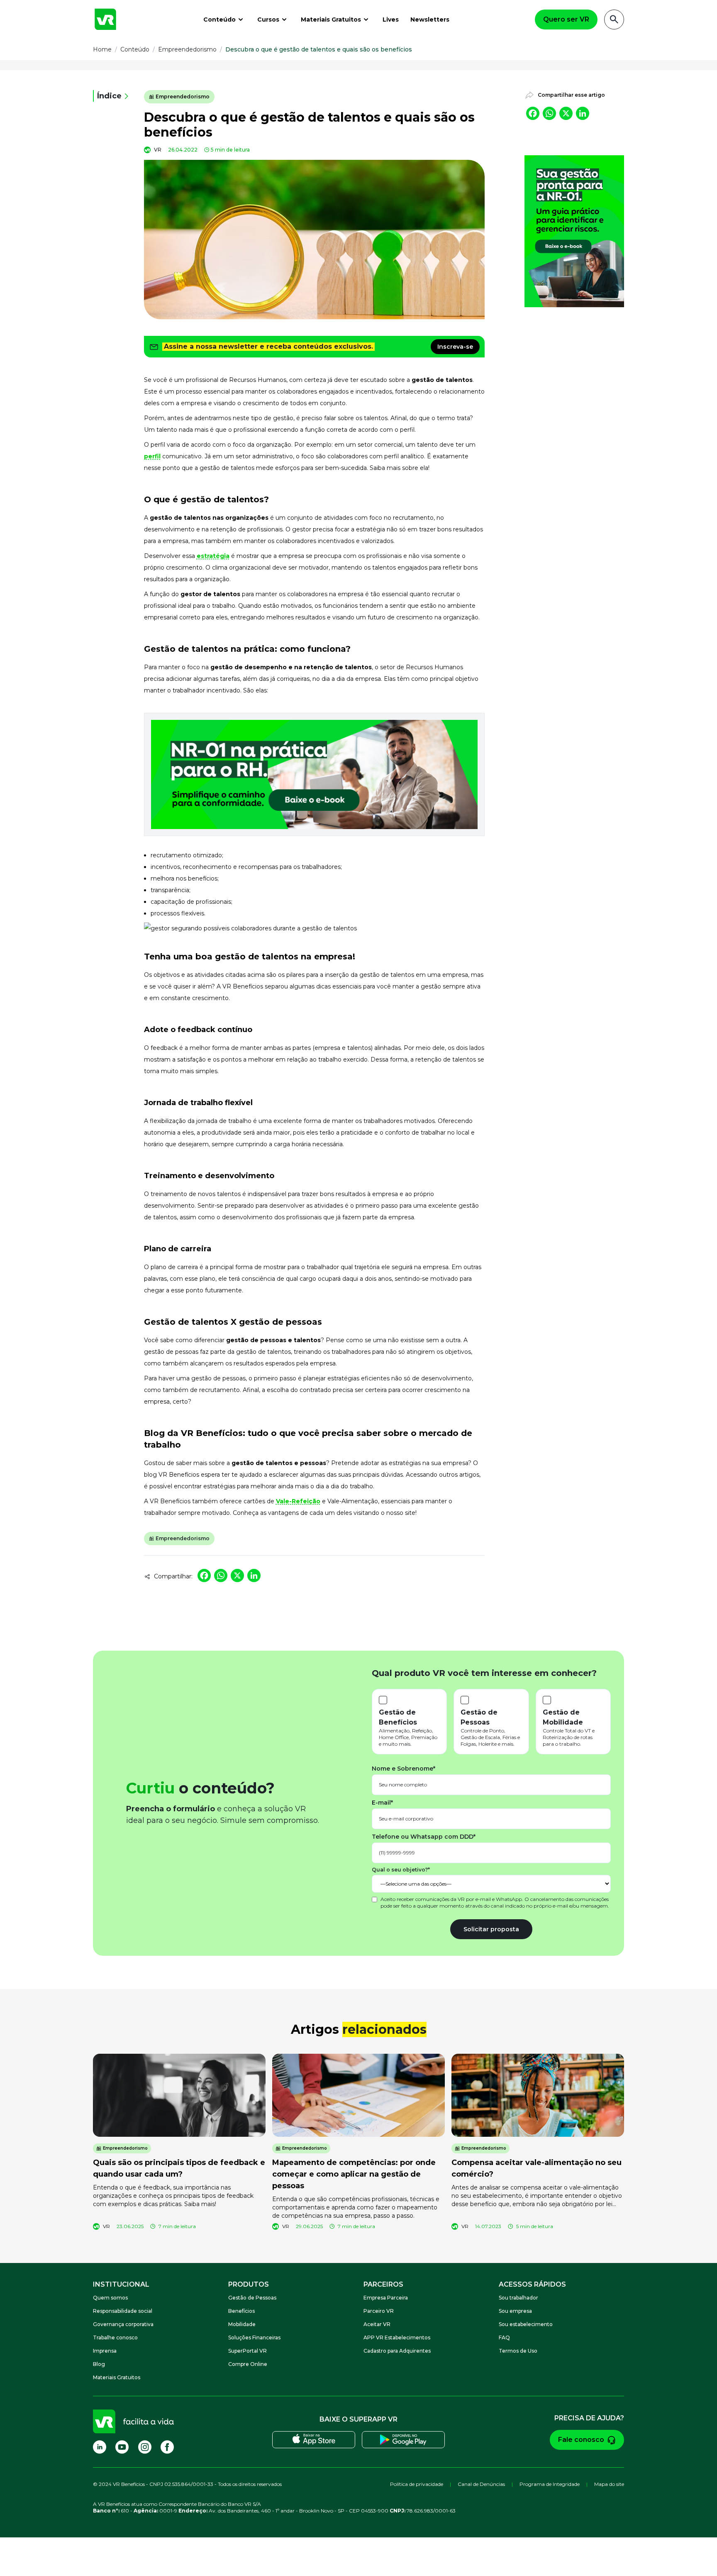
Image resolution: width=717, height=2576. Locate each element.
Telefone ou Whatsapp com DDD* (424, 1837)
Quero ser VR (566, 19)
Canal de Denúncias (481, 2484)
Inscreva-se (455, 347)
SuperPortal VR (248, 2351)
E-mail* (382, 1803)
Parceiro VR (379, 2311)
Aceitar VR (377, 2324)
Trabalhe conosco (115, 2337)
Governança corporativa (123, 2324)
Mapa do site (609, 2484)
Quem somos (110, 2298)
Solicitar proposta (491, 1929)
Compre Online (248, 2364)
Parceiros (383, 2284)
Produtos (249, 2284)
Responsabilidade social (123, 2311)
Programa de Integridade (550, 2484)
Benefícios (241, 2311)
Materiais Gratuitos (331, 20)
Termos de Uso (518, 2351)
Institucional (121, 2284)
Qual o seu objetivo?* (401, 1870)
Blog (99, 2364)
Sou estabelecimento (526, 2324)
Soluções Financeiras (254, 2337)
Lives (391, 20)
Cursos (268, 20)
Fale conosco (581, 2440)
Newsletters (430, 20)
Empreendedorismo (183, 97)
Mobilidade (242, 2324)
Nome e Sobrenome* (404, 1769)
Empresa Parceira (386, 2298)
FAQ (504, 2337)
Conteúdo (219, 20)
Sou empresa (515, 2311)
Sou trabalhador (518, 2298)
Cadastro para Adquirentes (397, 2351)
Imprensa (105, 2351)
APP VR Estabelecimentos (397, 2337)
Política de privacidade (417, 2484)
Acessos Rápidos (532, 2284)
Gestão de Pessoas (252, 2298)
